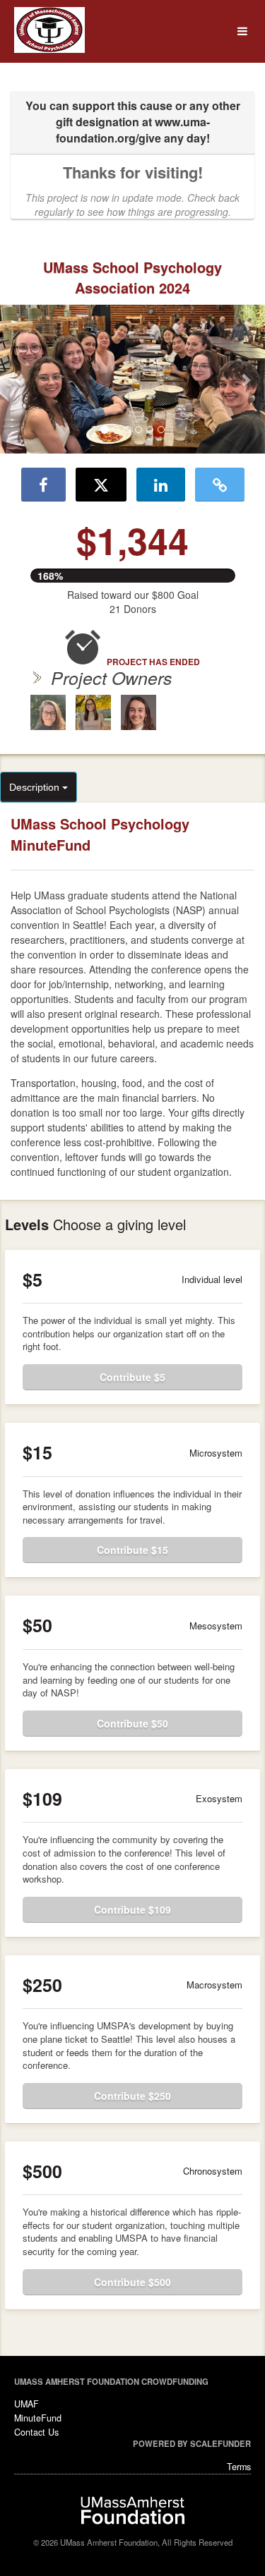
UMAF (26, 2404)
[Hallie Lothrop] (48, 712)
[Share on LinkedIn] (161, 485)
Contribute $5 (132, 1377)
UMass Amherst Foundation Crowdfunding (111, 2381)
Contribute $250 (132, 2096)
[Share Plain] (220, 485)
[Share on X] (101, 485)
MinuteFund (38, 2418)
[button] (20, 379)
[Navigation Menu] (242, 31)
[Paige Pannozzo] (93, 712)
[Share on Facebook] (43, 485)
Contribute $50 (132, 1723)
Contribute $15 (132, 1550)
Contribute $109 (132, 1909)
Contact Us (36, 2432)
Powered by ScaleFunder (192, 2443)
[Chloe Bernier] (139, 712)
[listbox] (132, 379)
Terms (239, 2467)
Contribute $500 (132, 2282)
